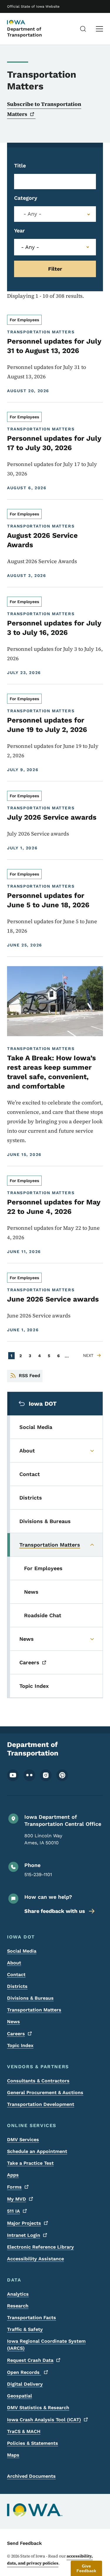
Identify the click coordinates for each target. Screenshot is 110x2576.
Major (24, 2223)
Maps (13, 2455)
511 (13, 2211)
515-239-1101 (38, 1874)
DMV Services (23, 2140)
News (13, 2022)
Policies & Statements (33, 2443)
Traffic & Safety (25, 2329)
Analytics (18, 2294)
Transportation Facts (32, 2318)
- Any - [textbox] (32, 214)
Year (20, 231)
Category (26, 198)
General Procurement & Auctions (45, 2092)
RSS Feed (29, 1376)
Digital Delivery (25, 2384)
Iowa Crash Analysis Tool (44, 2420)
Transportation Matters (34, 2010)
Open (24, 2372)
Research (18, 2306)
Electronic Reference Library (40, 2247)
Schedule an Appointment (37, 2151)
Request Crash (30, 2360)
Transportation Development (41, 2104)
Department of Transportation (24, 32)
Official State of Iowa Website (33, 6)
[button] (86, 2568)
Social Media (22, 1951)
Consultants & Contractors (38, 2081)
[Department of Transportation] (22, 23)
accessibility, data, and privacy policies (50, 2560)
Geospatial (20, 2396)
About (14, 1963)
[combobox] (55, 214)
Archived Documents (31, 2476)
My (17, 2199)
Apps (13, 2175)
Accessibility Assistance (35, 2259)
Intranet (24, 2235)
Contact (16, 1975)
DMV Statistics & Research (38, 2408)
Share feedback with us (55, 1911)
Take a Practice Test (30, 2163)
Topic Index (20, 2045)
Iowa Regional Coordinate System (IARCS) (46, 2345)
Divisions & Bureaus (30, 1998)
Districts (17, 1986)
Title (20, 165)
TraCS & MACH (24, 2431)
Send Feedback (24, 2543)
